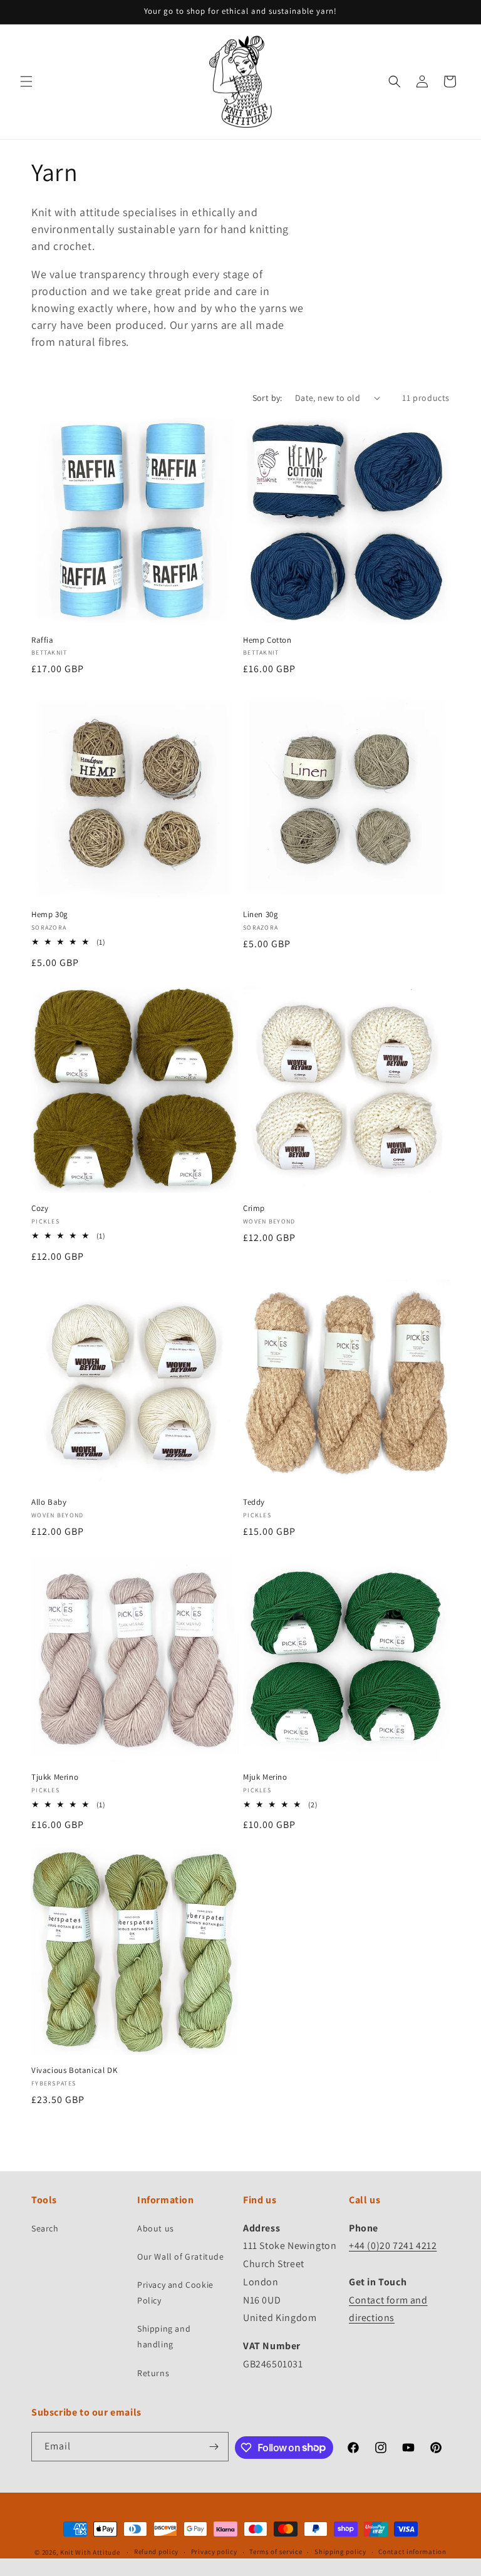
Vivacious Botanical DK (74, 2070)
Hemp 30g (50, 915)
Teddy (254, 1502)
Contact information (412, 2552)
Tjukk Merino (55, 1777)
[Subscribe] (214, 2447)
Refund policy (156, 2552)
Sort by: (267, 398)
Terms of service (276, 2552)
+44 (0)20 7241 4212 (393, 2246)
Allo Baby (49, 1502)
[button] (26, 81)
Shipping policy (340, 2552)
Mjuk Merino (265, 1777)
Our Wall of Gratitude (181, 2257)
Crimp (254, 1208)
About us (156, 2228)
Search (45, 2228)
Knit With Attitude (90, 2552)
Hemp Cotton (267, 640)
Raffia (43, 640)
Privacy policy (214, 2552)
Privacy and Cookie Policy (175, 2293)
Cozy (40, 1208)
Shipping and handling (164, 2336)
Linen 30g (261, 915)
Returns (153, 2373)
